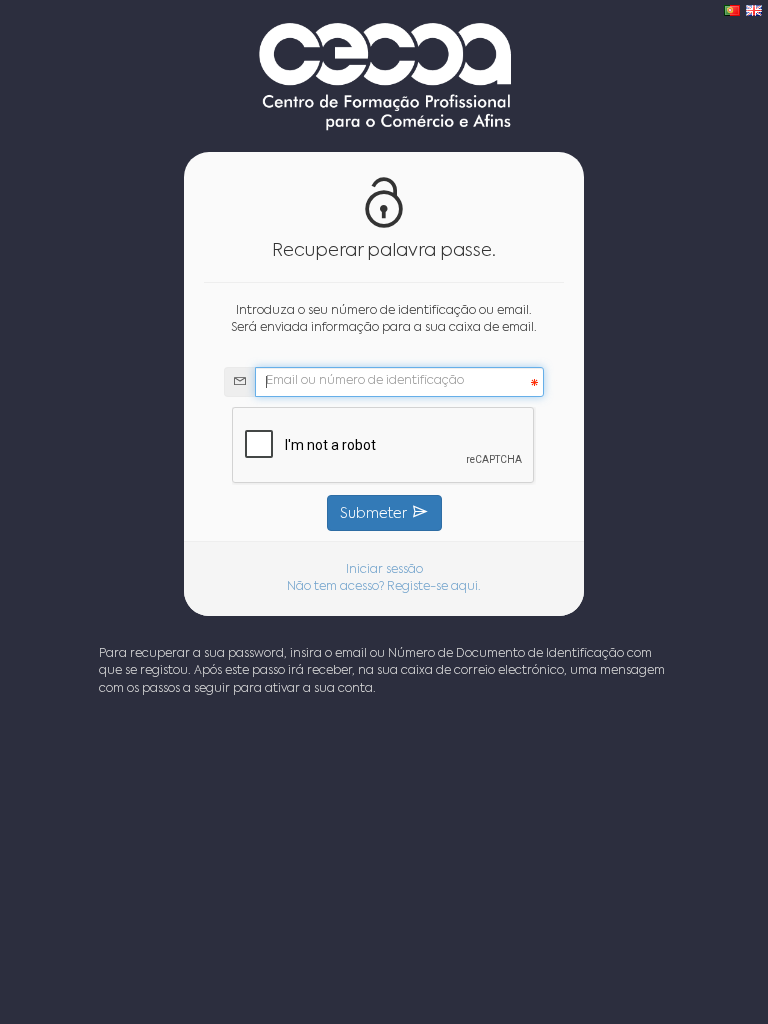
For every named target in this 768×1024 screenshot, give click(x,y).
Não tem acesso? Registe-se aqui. (384, 587)
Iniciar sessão (384, 570)
